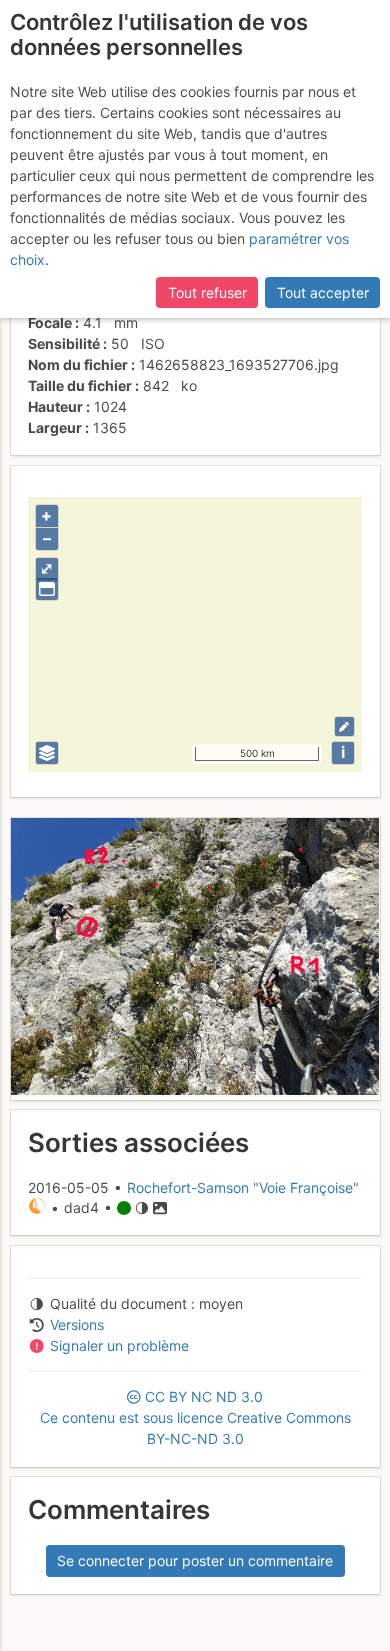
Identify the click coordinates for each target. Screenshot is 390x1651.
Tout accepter (323, 292)
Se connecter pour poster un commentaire (195, 1560)
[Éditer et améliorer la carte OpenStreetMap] (344, 726)
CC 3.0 (195, 1417)
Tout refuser (207, 292)
